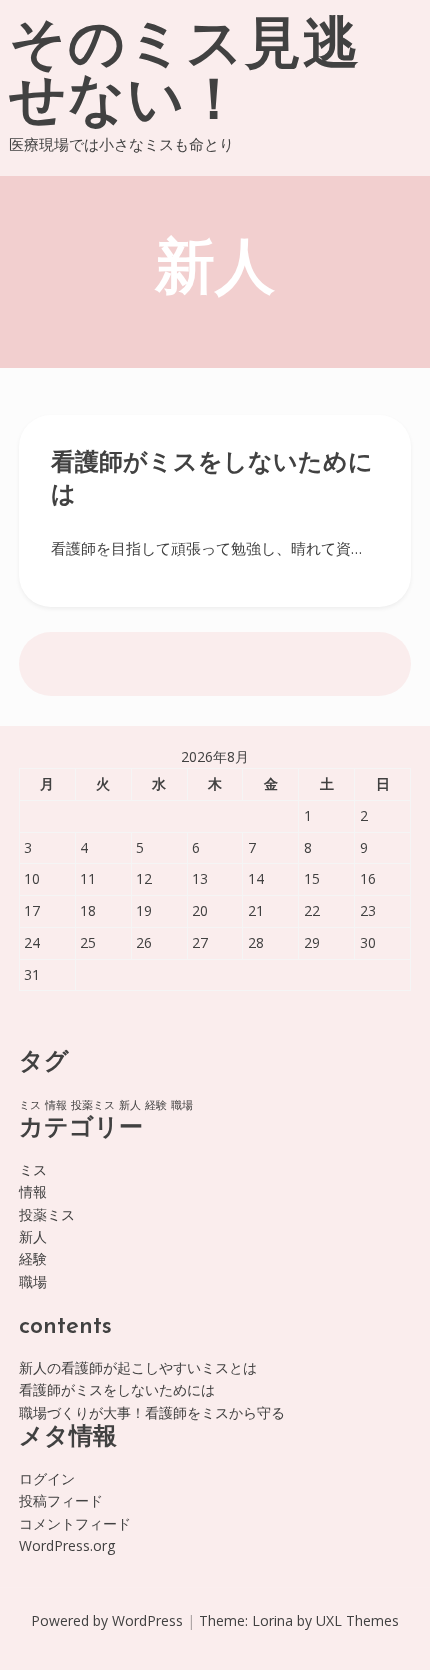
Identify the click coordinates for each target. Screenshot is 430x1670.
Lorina (272, 1620)
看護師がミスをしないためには (117, 1389)
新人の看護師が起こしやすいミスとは (138, 1367)
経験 (156, 1105)
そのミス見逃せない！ (185, 76)
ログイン (47, 1478)
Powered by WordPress (107, 1620)
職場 (182, 1105)
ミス (30, 1105)
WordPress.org (67, 1545)
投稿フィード (61, 1500)
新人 (130, 1105)
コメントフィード (75, 1523)
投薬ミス (93, 1105)
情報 (56, 1105)
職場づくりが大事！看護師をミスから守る (152, 1412)
